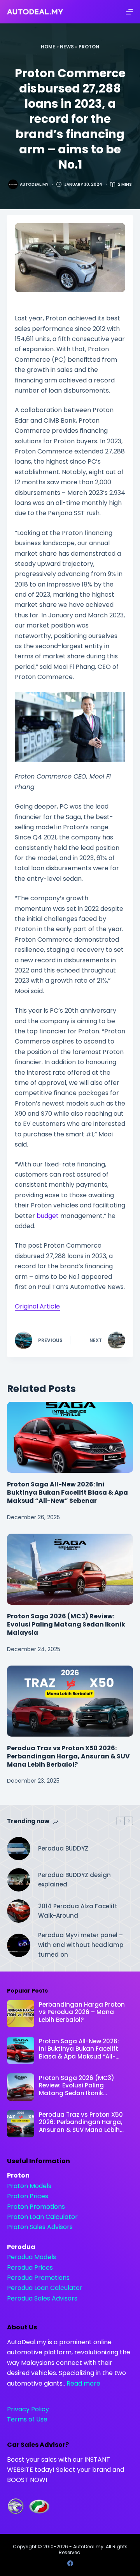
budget (48, 1216)
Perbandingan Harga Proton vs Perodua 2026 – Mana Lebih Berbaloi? (82, 2012)
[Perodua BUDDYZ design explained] (19, 1880)
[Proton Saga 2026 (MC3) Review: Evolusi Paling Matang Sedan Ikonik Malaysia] (70, 1569)
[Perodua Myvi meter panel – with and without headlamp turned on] (19, 1945)
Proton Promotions (36, 2207)
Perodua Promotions (38, 2278)
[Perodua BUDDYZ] (19, 1849)
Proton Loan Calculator (42, 2217)
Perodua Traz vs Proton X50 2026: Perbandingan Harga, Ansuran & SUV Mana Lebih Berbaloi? (68, 1756)
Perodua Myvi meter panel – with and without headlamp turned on (81, 1945)
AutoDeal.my (88, 2547)
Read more (83, 2383)
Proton (89, 47)
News (67, 47)
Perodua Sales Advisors (42, 2298)
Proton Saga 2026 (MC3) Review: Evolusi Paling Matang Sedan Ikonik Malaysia (66, 1624)
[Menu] (129, 12)
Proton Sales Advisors (40, 2227)
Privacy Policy (28, 2409)
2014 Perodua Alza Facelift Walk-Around (78, 1911)
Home (48, 47)
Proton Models (29, 2186)
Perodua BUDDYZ (63, 1848)
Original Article (37, 1306)
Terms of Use (27, 2419)
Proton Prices (28, 2196)
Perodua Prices (30, 2268)
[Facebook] (70, 2563)
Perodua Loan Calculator (45, 2288)
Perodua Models (31, 2257)
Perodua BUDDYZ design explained (74, 1880)
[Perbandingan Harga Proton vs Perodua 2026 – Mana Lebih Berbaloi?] (21, 2014)
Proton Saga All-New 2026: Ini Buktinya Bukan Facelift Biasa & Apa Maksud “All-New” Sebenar (67, 1492)
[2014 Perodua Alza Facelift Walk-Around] (19, 1911)
